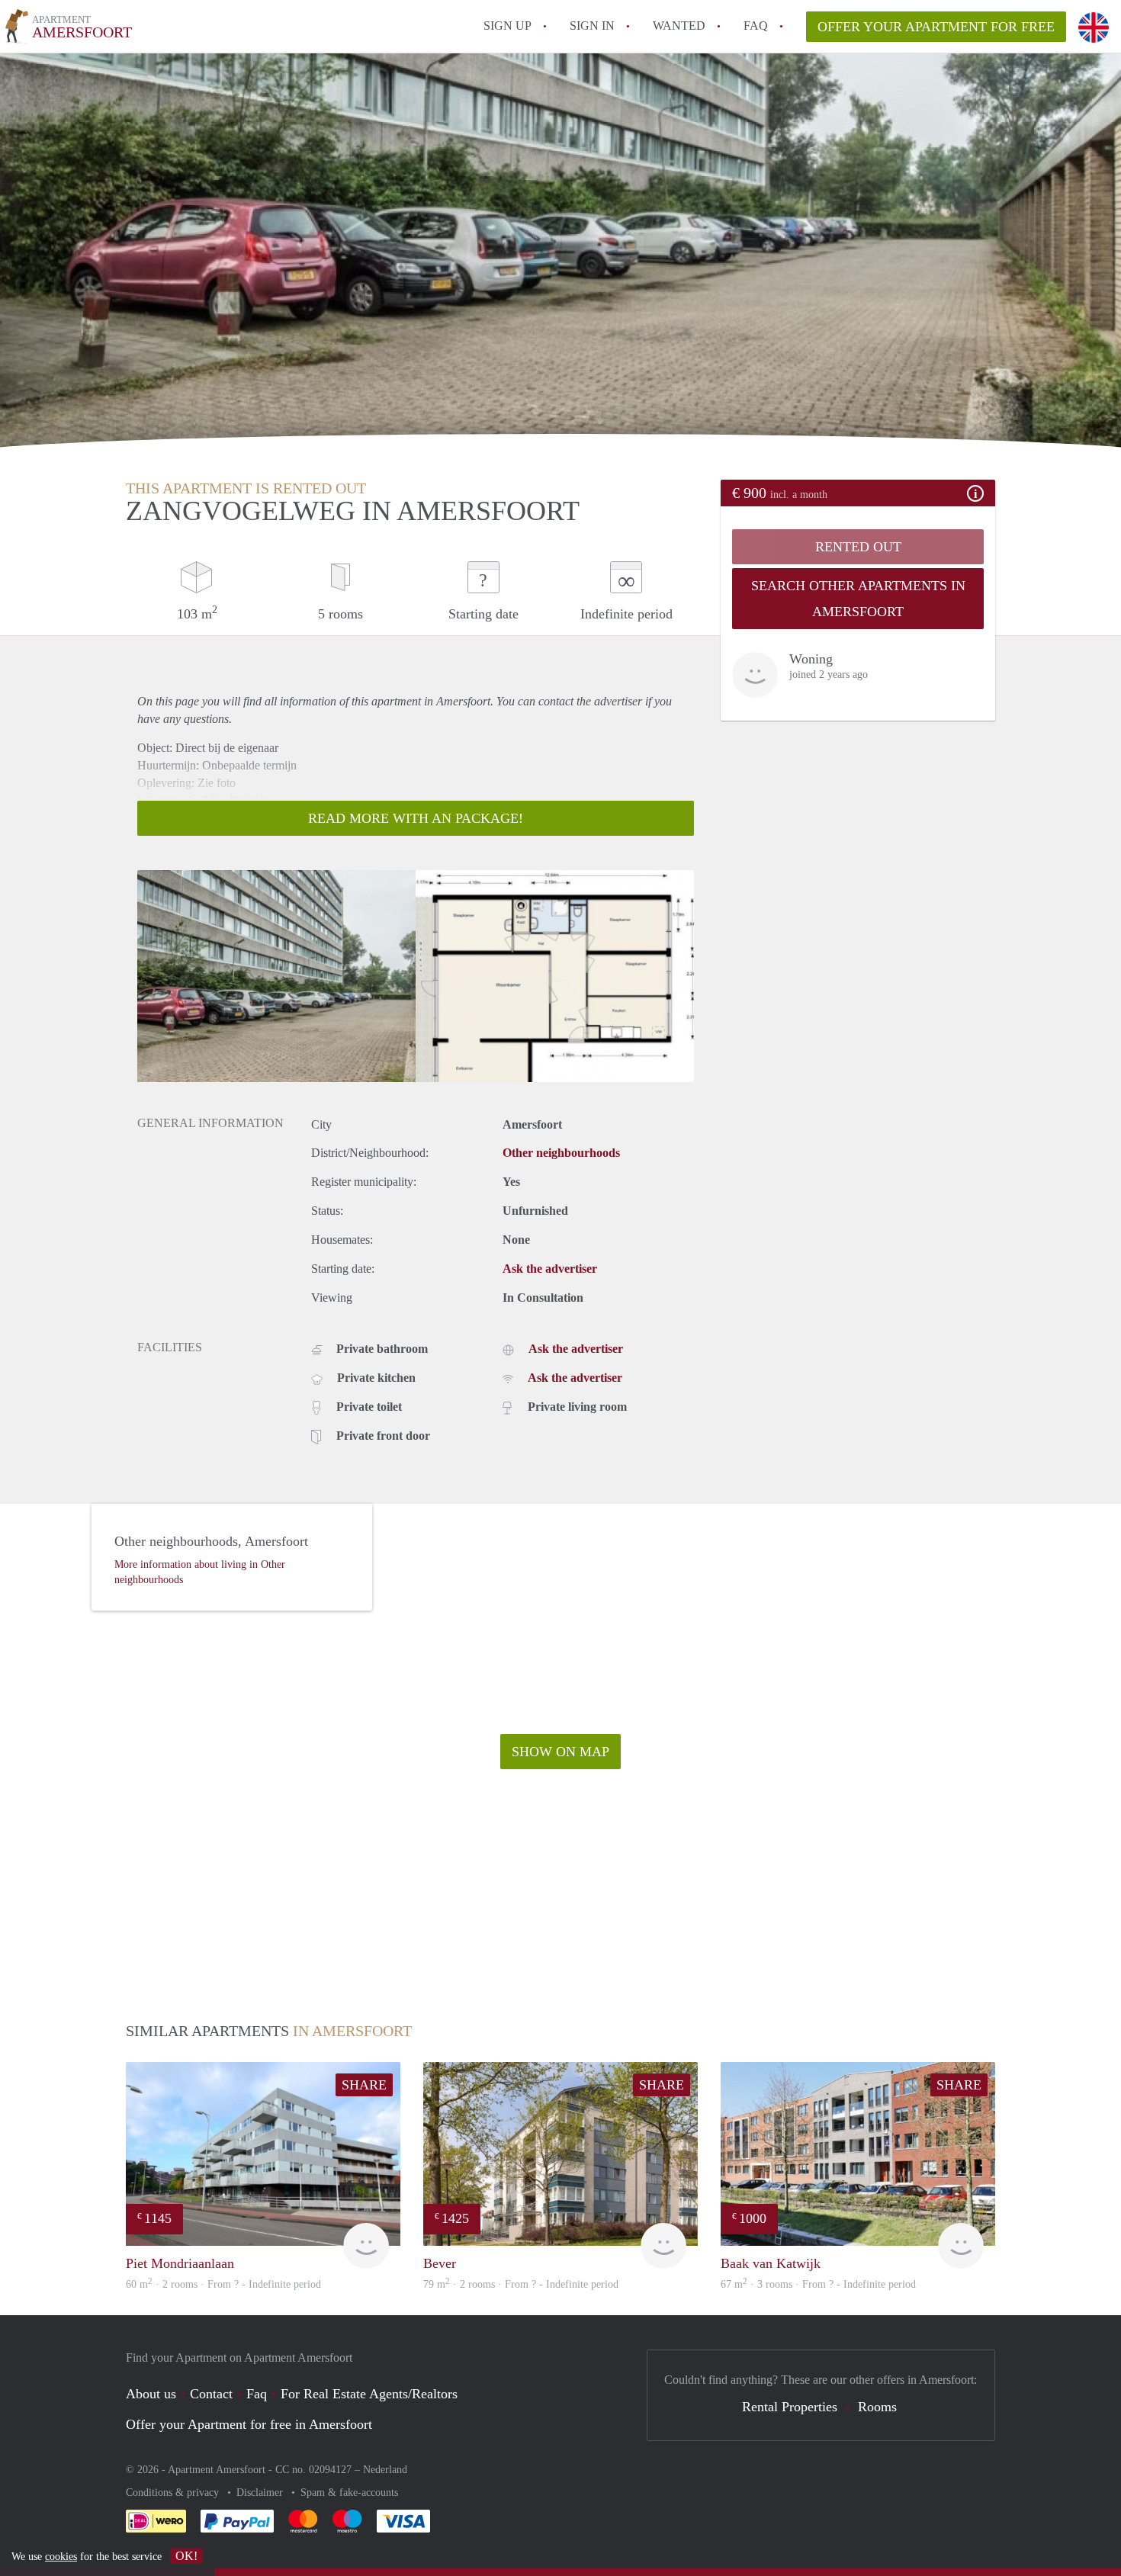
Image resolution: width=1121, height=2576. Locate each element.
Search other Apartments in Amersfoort (858, 599)
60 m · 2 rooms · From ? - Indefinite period (223, 2284)
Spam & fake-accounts (349, 2492)
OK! (186, 2556)
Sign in (592, 26)
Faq (257, 2394)
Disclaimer (261, 2492)
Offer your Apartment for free (936, 27)
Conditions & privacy (174, 2492)
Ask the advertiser (550, 1269)
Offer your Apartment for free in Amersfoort (249, 2424)
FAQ (756, 26)
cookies (61, 2557)
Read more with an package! (416, 818)
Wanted (679, 26)
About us (151, 2394)
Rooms (877, 2407)
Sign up (508, 26)
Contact (211, 2394)
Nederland (385, 2470)
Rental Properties (790, 2407)
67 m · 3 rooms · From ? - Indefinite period (818, 2284)
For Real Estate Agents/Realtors (369, 2394)
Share (364, 2085)
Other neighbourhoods (561, 1153)
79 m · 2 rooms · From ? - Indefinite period (521, 2284)
